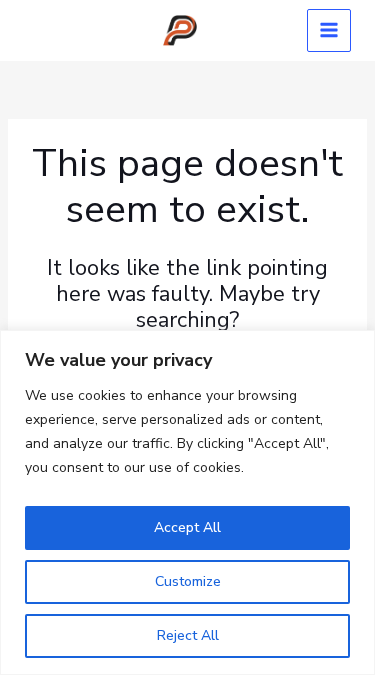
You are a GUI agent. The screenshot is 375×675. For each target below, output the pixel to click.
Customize (188, 581)
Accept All (187, 527)
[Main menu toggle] (329, 31)
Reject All (188, 635)
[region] (187, 502)
